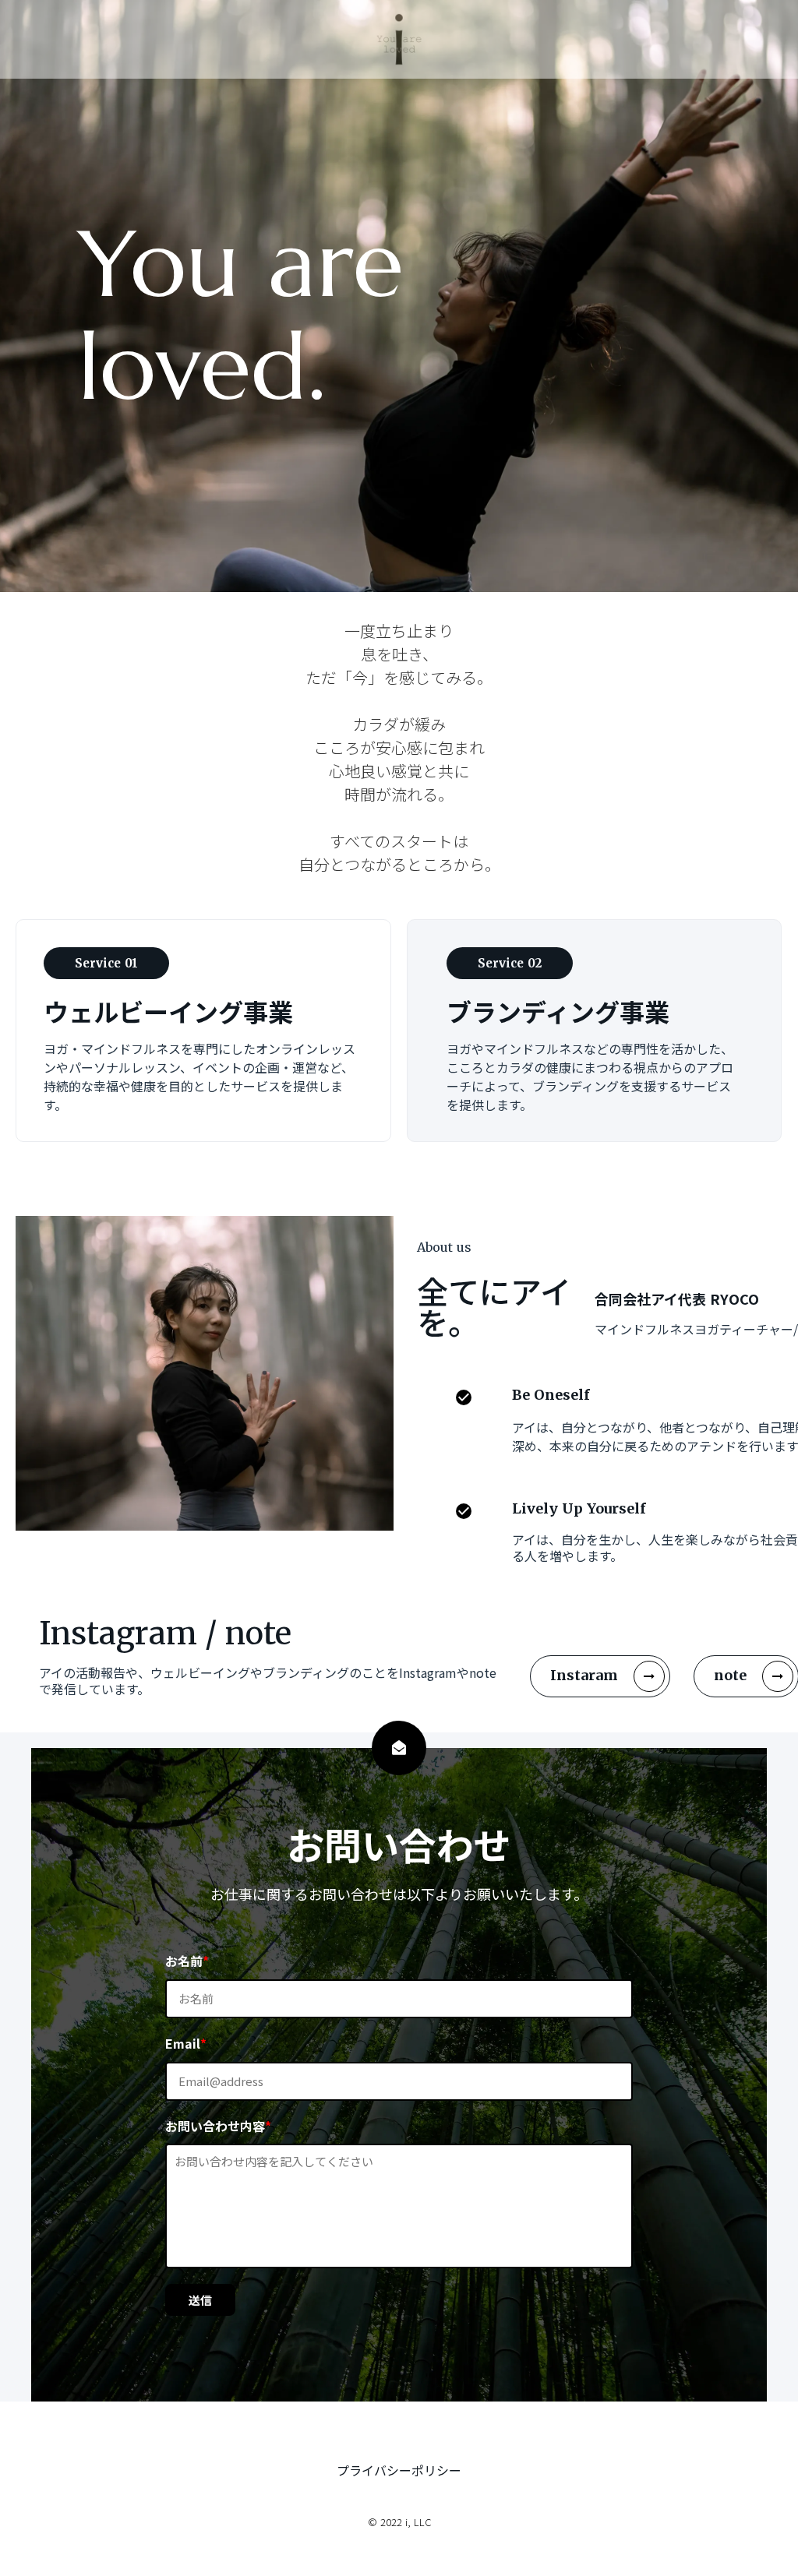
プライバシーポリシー (399, 2470)
